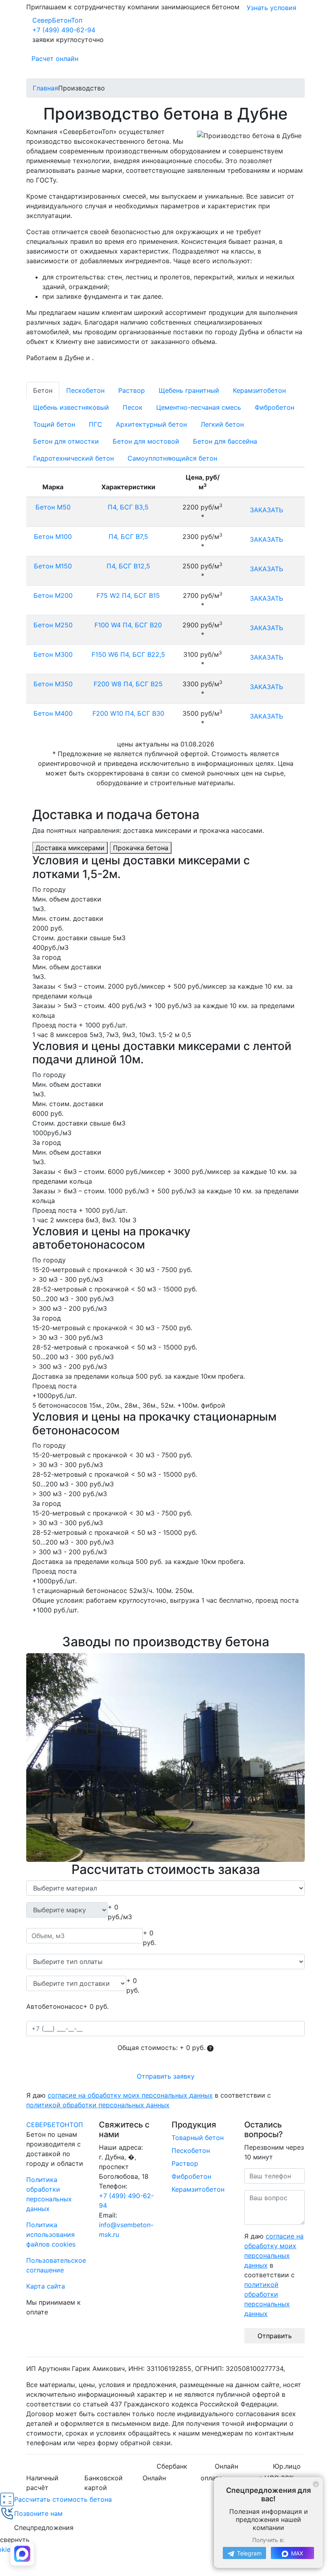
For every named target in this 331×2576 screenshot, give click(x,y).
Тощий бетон (54, 424)
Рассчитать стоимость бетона (63, 2499)
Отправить (275, 2336)
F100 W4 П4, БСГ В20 (128, 625)
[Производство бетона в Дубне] (165, 1758)
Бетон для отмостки (66, 441)
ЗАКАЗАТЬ (266, 510)
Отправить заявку (166, 2076)
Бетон (43, 390)
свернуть (15, 2540)
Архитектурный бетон (151, 424)
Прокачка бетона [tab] (141, 848)
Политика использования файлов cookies (51, 2234)
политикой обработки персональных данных (98, 2105)
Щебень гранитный (189, 390)
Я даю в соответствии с (149, 2100)
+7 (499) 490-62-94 (64, 30)
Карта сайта (46, 2286)
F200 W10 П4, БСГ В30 (128, 713)
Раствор (132, 390)
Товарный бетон (198, 2138)
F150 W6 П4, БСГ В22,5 (128, 654)
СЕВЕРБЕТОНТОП (55, 2125)
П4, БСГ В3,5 (128, 507)
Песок (133, 407)
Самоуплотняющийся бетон (172, 458)
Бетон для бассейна (225, 441)
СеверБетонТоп (57, 20)
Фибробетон (274, 407)
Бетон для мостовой (146, 441)
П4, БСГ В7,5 (128, 537)
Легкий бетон (222, 424)
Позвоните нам (38, 2513)
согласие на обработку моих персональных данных (130, 2095)
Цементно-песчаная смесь (199, 407)
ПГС (95, 424)
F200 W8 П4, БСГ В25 (128, 684)
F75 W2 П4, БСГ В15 (128, 595)
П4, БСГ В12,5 (128, 566)
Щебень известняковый (71, 407)
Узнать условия (271, 8)
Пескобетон (85, 390)
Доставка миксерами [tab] (70, 848)
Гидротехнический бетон (73, 458)
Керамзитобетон (259, 390)
